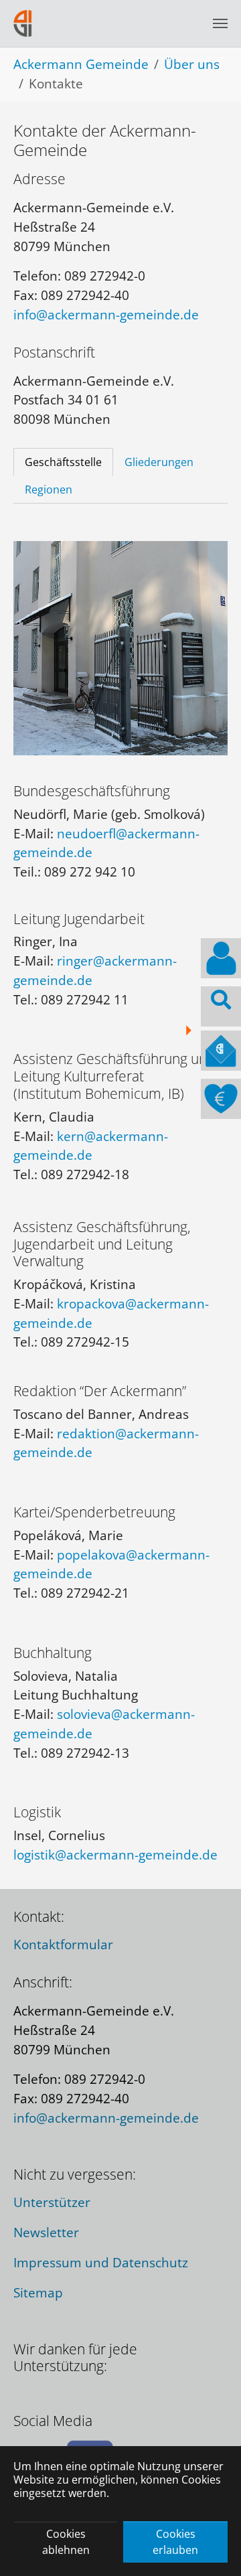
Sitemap (38, 2292)
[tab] (63, 462)
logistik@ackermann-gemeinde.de (115, 1854)
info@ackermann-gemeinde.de (106, 314)
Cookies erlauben (175, 2542)
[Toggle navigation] (220, 23)
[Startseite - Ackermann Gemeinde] (23, 23)
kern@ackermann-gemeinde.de (91, 1146)
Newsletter (46, 2232)
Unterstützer (52, 2202)
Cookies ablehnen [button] (66, 2542)
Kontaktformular (63, 1944)
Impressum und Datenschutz (101, 2262)
